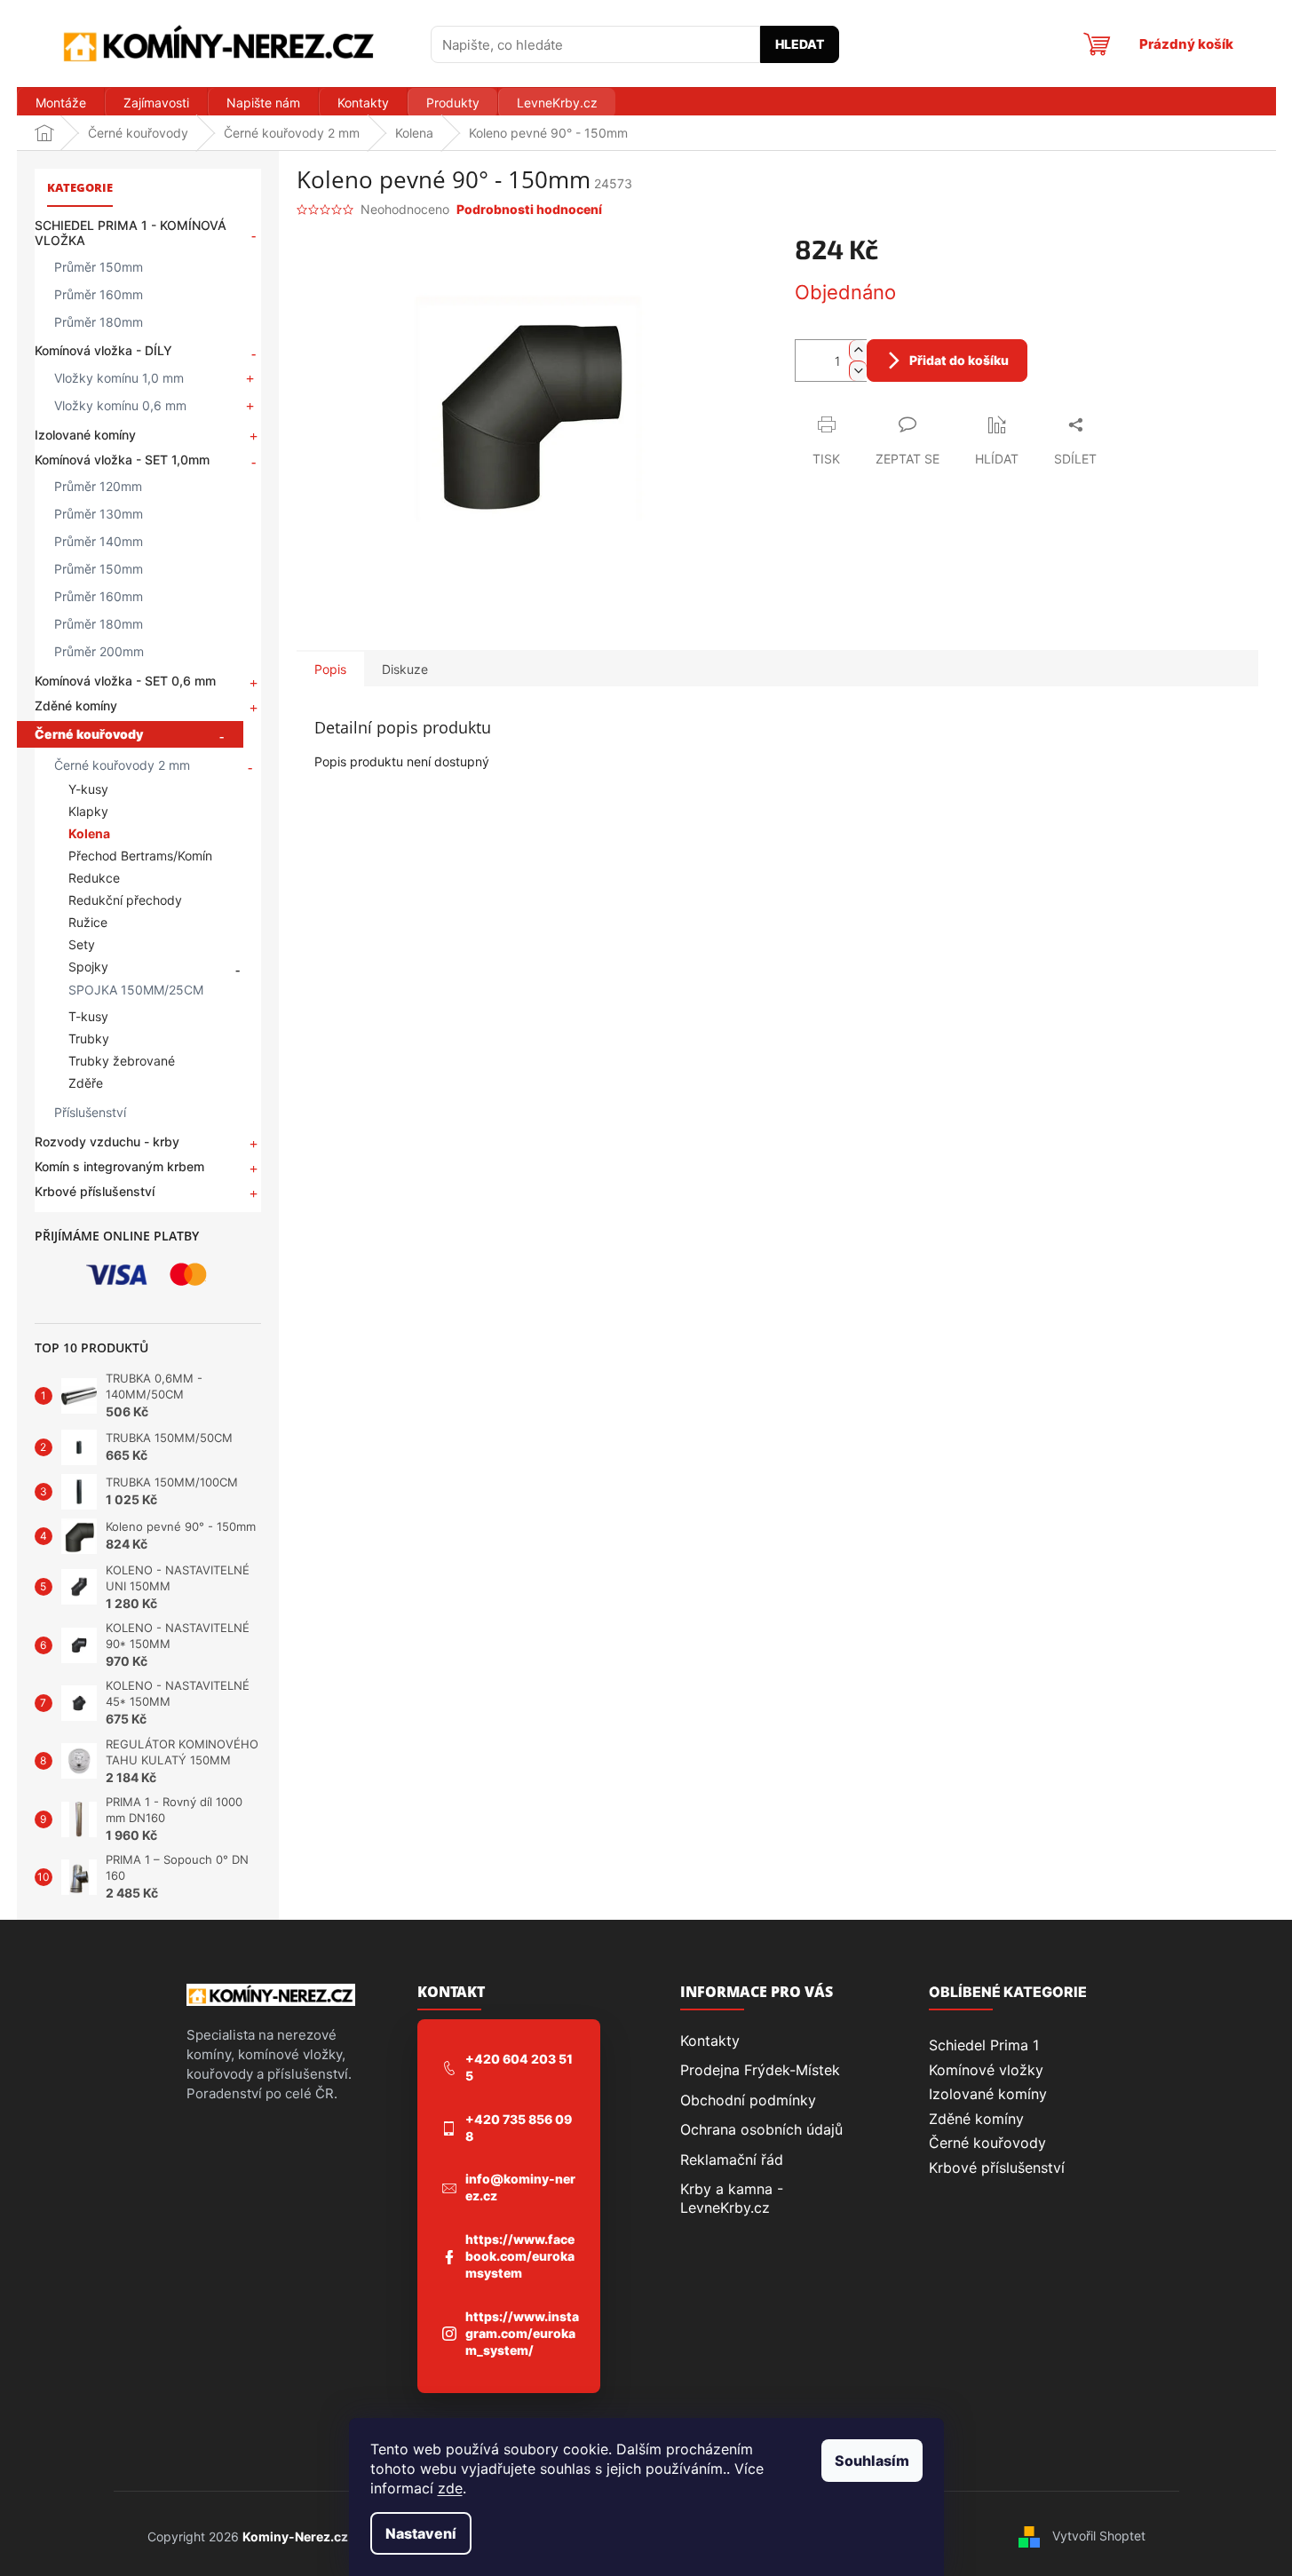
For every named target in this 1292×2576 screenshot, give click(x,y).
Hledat (800, 44)
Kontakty (710, 2041)
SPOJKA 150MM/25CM (136, 990)
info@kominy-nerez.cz (520, 2187)
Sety (82, 944)
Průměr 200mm (99, 651)
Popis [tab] (330, 669)
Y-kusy (88, 789)
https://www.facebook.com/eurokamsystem (520, 2256)
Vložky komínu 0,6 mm (120, 405)
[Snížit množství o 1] (858, 371)
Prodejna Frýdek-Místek (760, 2070)
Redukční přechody (125, 900)
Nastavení (421, 2533)
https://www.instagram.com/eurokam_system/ (522, 2333)
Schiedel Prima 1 (984, 2045)
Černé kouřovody (89, 734)
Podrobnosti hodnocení (529, 209)
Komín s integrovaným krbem (119, 1166)
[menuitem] (60, 103)
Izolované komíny (85, 435)
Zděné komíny (76, 705)
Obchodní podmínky (748, 2100)
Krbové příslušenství (95, 1191)
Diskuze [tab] (405, 669)
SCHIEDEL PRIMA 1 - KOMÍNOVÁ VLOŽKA (131, 233)
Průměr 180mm (99, 322)
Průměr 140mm (99, 541)
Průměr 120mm (98, 486)
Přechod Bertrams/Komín (140, 856)
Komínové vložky (986, 2070)
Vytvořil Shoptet (1099, 2536)
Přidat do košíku (959, 360)
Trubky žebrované (122, 1061)
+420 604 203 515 (519, 2067)
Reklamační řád (732, 2160)
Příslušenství (90, 1112)
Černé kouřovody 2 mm (122, 765)
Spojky (88, 967)
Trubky (89, 1038)
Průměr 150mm (99, 267)
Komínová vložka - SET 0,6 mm (125, 681)
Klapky (88, 811)
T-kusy (88, 1016)
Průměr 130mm (99, 514)
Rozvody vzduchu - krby (107, 1141)
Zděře (86, 1083)
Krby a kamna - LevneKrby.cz (732, 2198)
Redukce (94, 878)
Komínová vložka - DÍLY (103, 350)
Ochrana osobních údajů (761, 2129)
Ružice (88, 922)
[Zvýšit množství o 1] (858, 350)
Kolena (89, 833)
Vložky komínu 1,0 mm (119, 378)
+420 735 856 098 (519, 2128)
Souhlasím (872, 2461)
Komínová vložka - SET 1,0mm (122, 460)
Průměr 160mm (99, 294)
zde (450, 2488)
